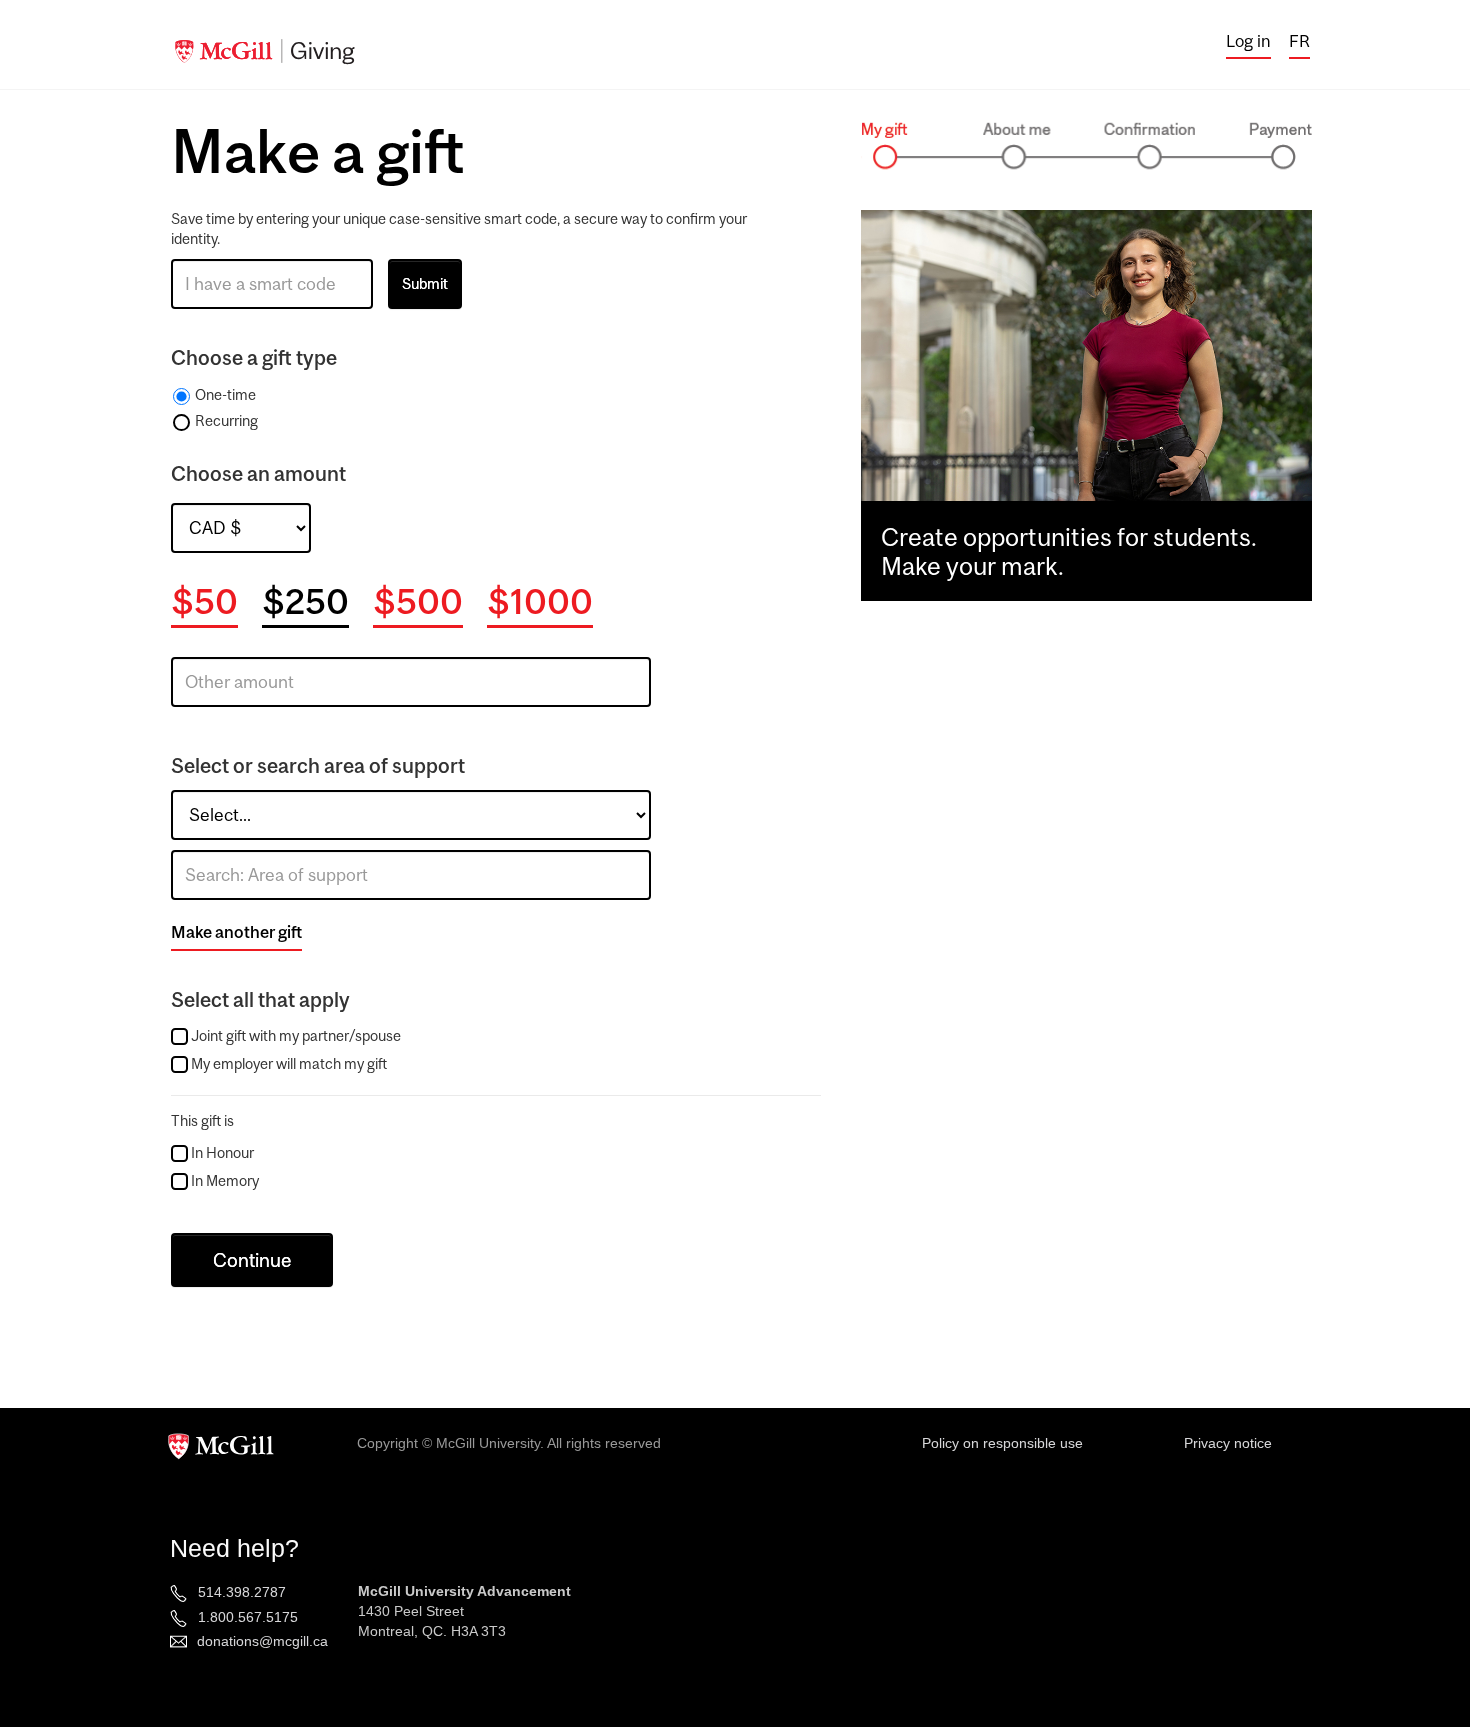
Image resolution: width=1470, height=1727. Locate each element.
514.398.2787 (242, 1592)
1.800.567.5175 (248, 1617)
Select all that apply (260, 999)
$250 (305, 601)
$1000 (540, 601)
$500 (418, 601)
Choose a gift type (254, 357)
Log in (1248, 41)
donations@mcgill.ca (262, 1641)
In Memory (225, 1180)
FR (1299, 41)
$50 (204, 601)
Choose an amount (258, 473)
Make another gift (236, 932)
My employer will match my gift (289, 1063)
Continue (252, 1260)
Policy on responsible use (1002, 1443)
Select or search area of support (318, 765)
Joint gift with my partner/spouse (296, 1035)
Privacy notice (1228, 1443)
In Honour (222, 1152)
